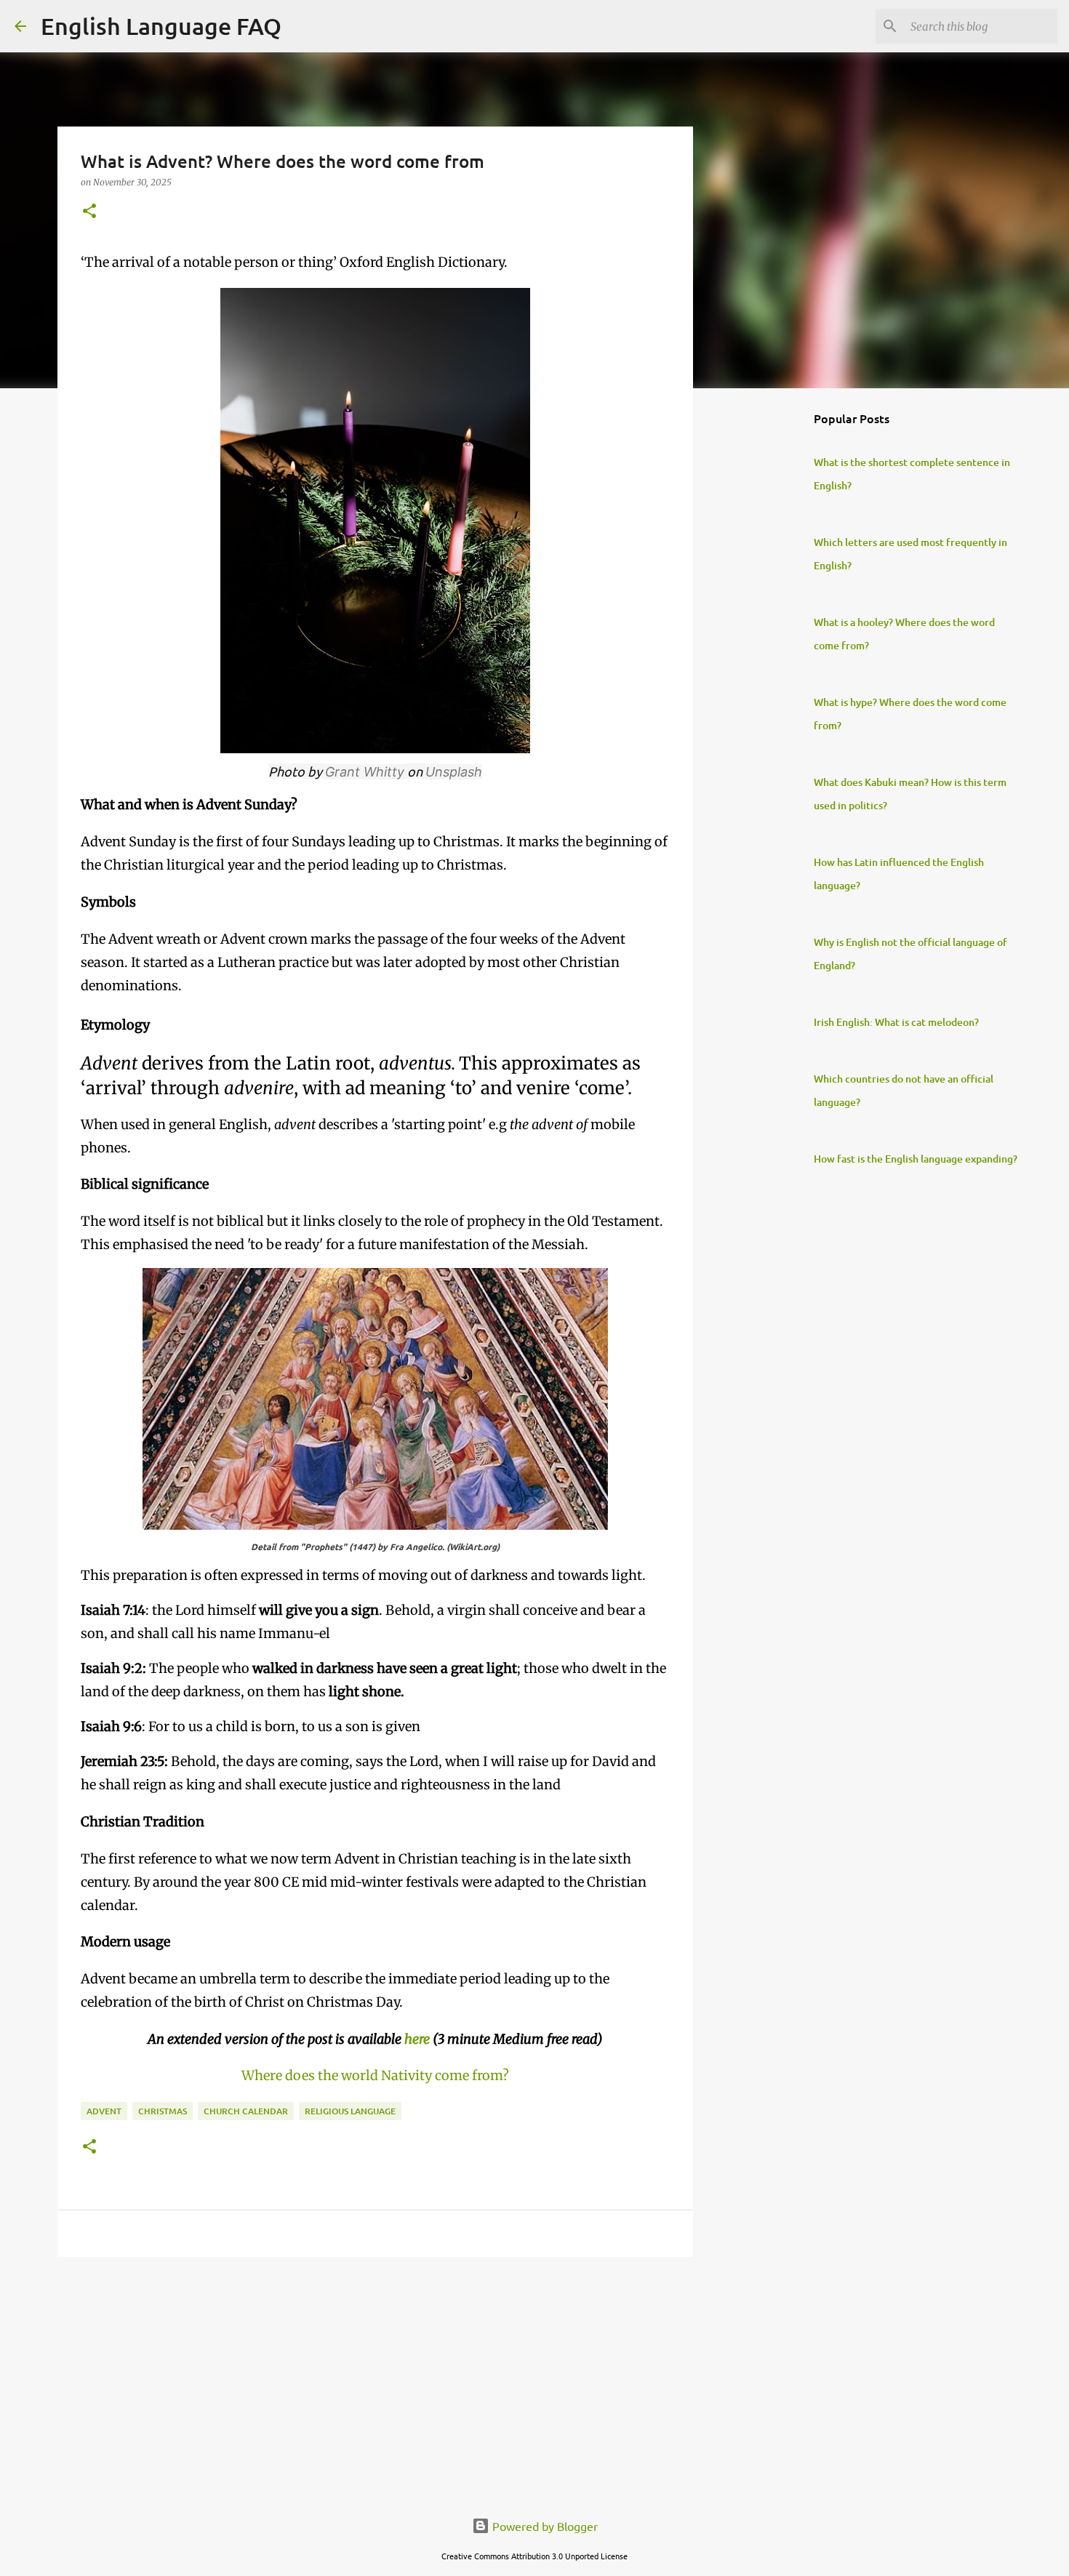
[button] (89, 212)
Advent (104, 2111)
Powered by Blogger (544, 2526)
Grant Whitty (365, 772)
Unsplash (454, 772)
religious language (350, 2111)
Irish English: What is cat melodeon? (896, 1022)
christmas (163, 2111)
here (417, 2039)
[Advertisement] (375, 2380)
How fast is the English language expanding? (916, 1159)
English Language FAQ (161, 26)
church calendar (246, 2111)
